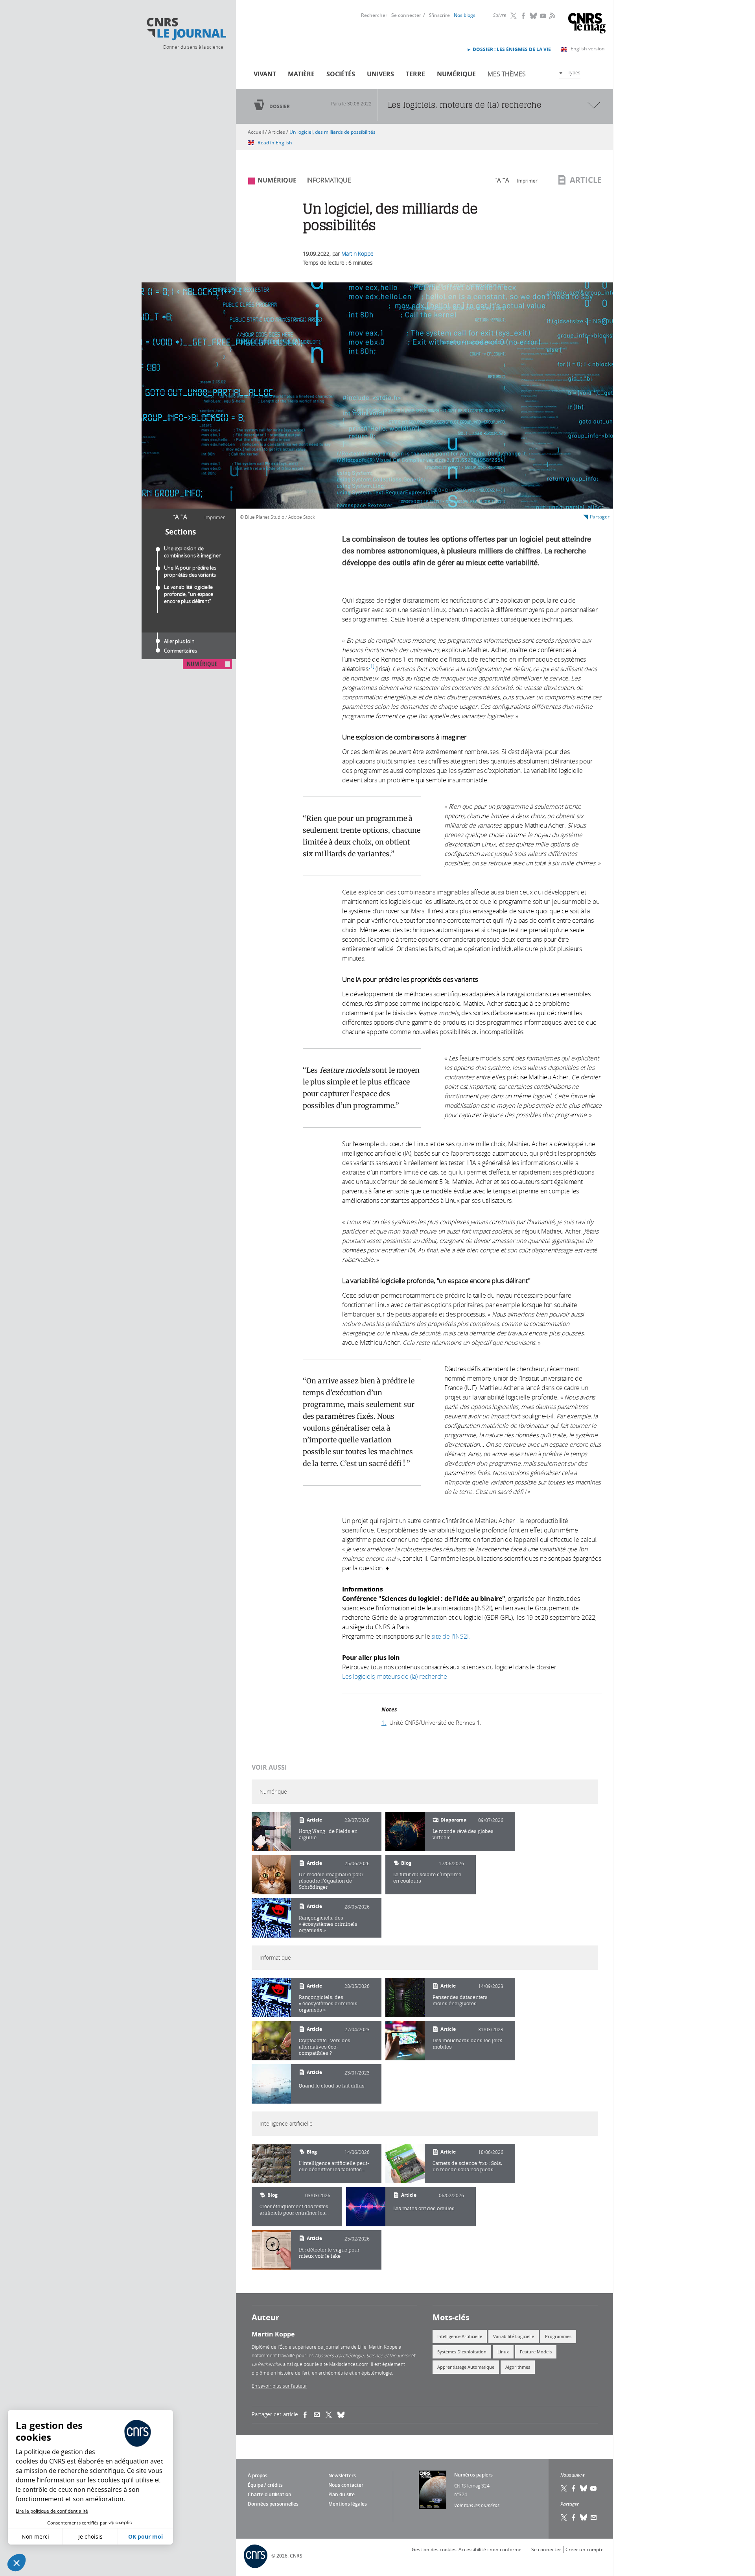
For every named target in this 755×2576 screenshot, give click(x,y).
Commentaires (180, 651)
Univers (380, 74)
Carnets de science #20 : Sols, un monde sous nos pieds (467, 2166)
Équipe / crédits (265, 2485)
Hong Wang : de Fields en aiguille (328, 1834)
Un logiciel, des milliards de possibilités (332, 132)
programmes (558, 2336)
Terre (415, 74)
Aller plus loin (179, 641)
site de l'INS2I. (451, 1636)
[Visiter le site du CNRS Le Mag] (587, 24)
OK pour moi (145, 2536)
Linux (503, 2352)
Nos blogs (465, 15)
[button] (17, 2563)
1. (384, 1722)
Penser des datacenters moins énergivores (460, 2000)
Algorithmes (518, 2367)
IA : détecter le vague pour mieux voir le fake (329, 2253)
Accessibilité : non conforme (490, 2549)
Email (594, 2517)
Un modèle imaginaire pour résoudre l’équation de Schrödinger (331, 1881)
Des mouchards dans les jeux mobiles (467, 2044)
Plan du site (342, 2494)
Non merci (35, 2536)
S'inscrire (439, 15)
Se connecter (406, 15)
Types (574, 72)
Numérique (456, 74)
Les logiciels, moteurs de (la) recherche (395, 1676)
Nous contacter (346, 2485)
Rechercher (374, 15)
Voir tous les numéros (477, 2505)
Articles (277, 132)
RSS (551, 15)
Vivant (265, 74)
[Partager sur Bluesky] (584, 2517)
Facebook (524, 16)
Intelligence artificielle (460, 2336)
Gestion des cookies (434, 2549)
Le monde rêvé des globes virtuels (463, 1834)
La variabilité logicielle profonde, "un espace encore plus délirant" (189, 594)
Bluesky (534, 16)
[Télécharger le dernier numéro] (433, 2490)
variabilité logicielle (514, 2336)
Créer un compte (585, 2549)
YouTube (543, 16)
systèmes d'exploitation (462, 2352)
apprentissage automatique (466, 2367)
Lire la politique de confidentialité (52, 2511)
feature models (536, 2352)
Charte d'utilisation (270, 2494)
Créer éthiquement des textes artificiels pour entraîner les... (294, 2210)
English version (588, 49)
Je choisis (90, 2536)
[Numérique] (271, 1831)
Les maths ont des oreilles (424, 2208)
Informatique (329, 180)
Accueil (256, 132)
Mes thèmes (507, 74)
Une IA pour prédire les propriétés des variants (190, 571)
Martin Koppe (357, 254)
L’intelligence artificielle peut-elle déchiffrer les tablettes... (334, 2166)
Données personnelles (273, 2504)
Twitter (514, 16)
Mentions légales (348, 2504)
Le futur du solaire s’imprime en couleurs (427, 1878)
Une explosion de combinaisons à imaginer (192, 552)
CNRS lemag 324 (472, 2486)
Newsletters (342, 2476)
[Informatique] (271, 1997)
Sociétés (341, 74)
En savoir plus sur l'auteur (279, 2386)
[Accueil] (186, 29)
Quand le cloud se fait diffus (332, 2086)
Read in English (275, 143)
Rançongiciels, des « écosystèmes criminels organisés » (328, 1924)
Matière (301, 74)
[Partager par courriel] (320, 2415)
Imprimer (215, 517)
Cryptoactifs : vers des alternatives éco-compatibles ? (325, 2047)
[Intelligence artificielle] (271, 2163)
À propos (258, 2476)
